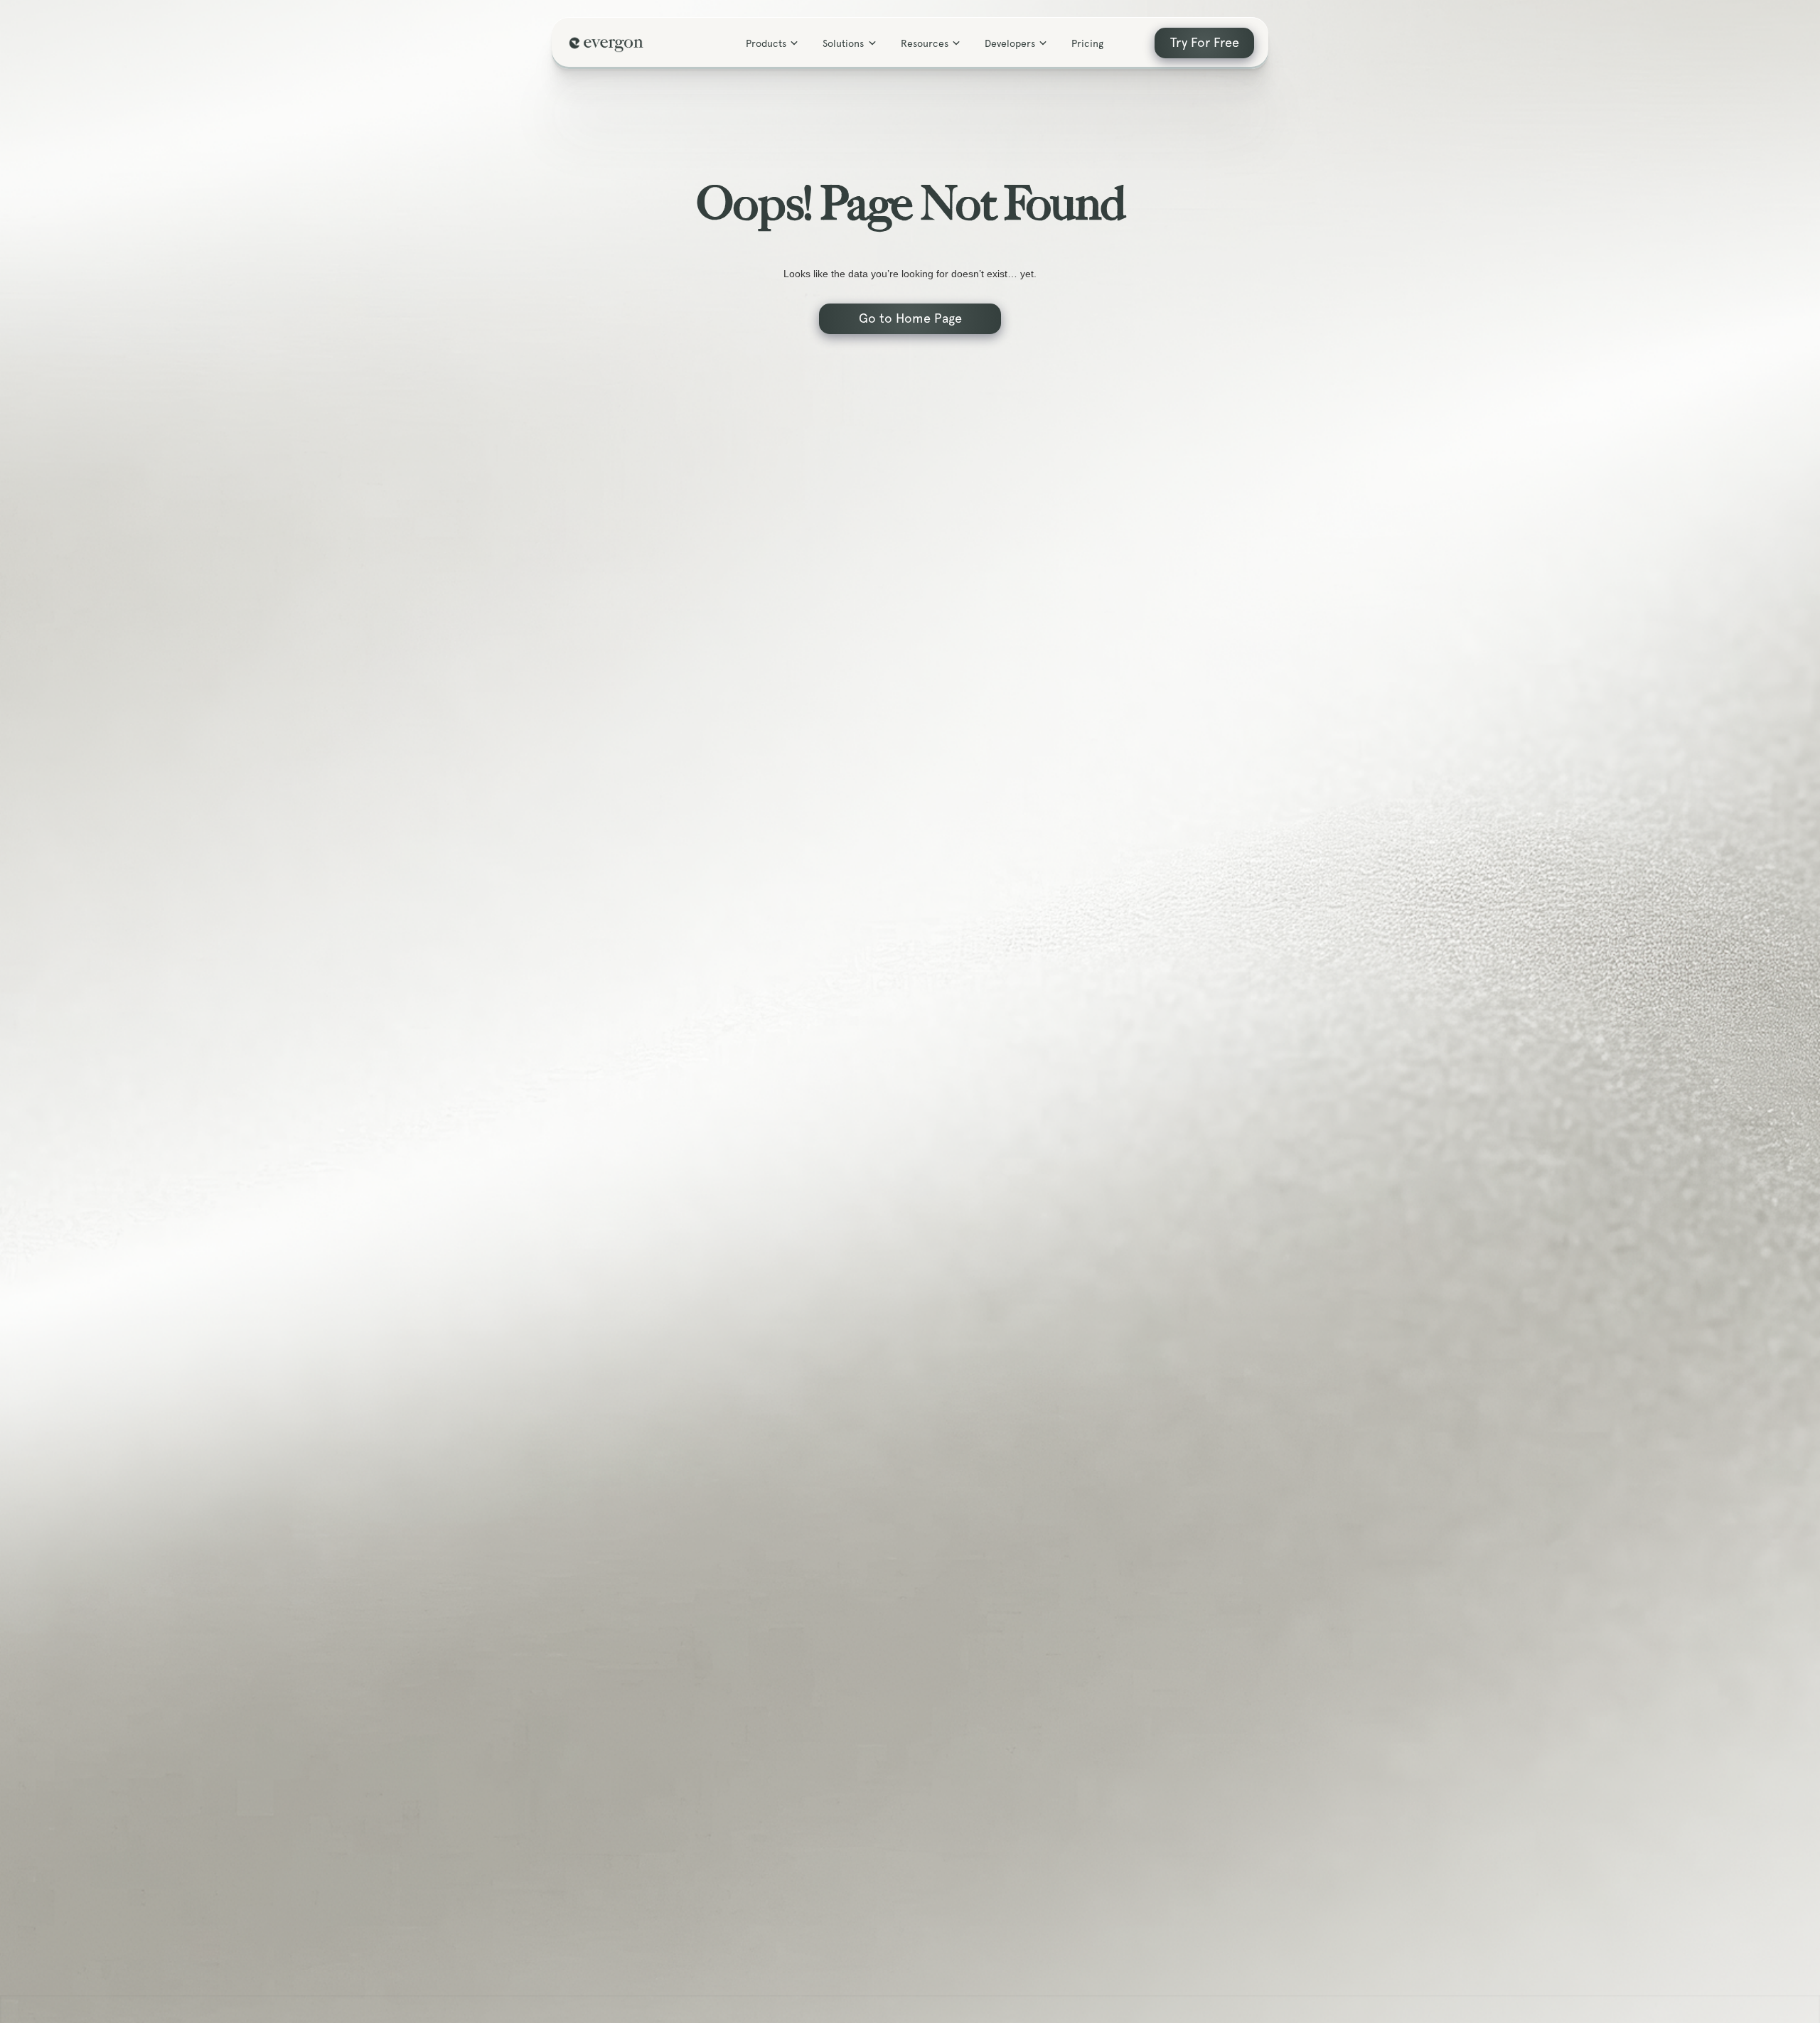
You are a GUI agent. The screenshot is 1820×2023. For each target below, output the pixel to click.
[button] (773, 43)
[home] (609, 43)
